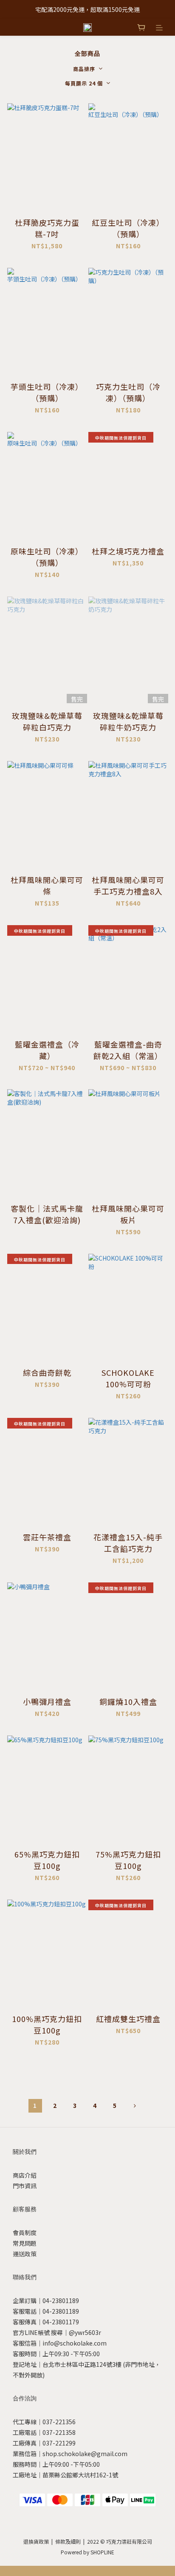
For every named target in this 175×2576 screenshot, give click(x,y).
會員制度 (25, 2232)
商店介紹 (25, 2175)
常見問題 (25, 2243)
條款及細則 (68, 2541)
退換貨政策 (36, 2541)
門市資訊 (25, 2186)
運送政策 (25, 2254)
